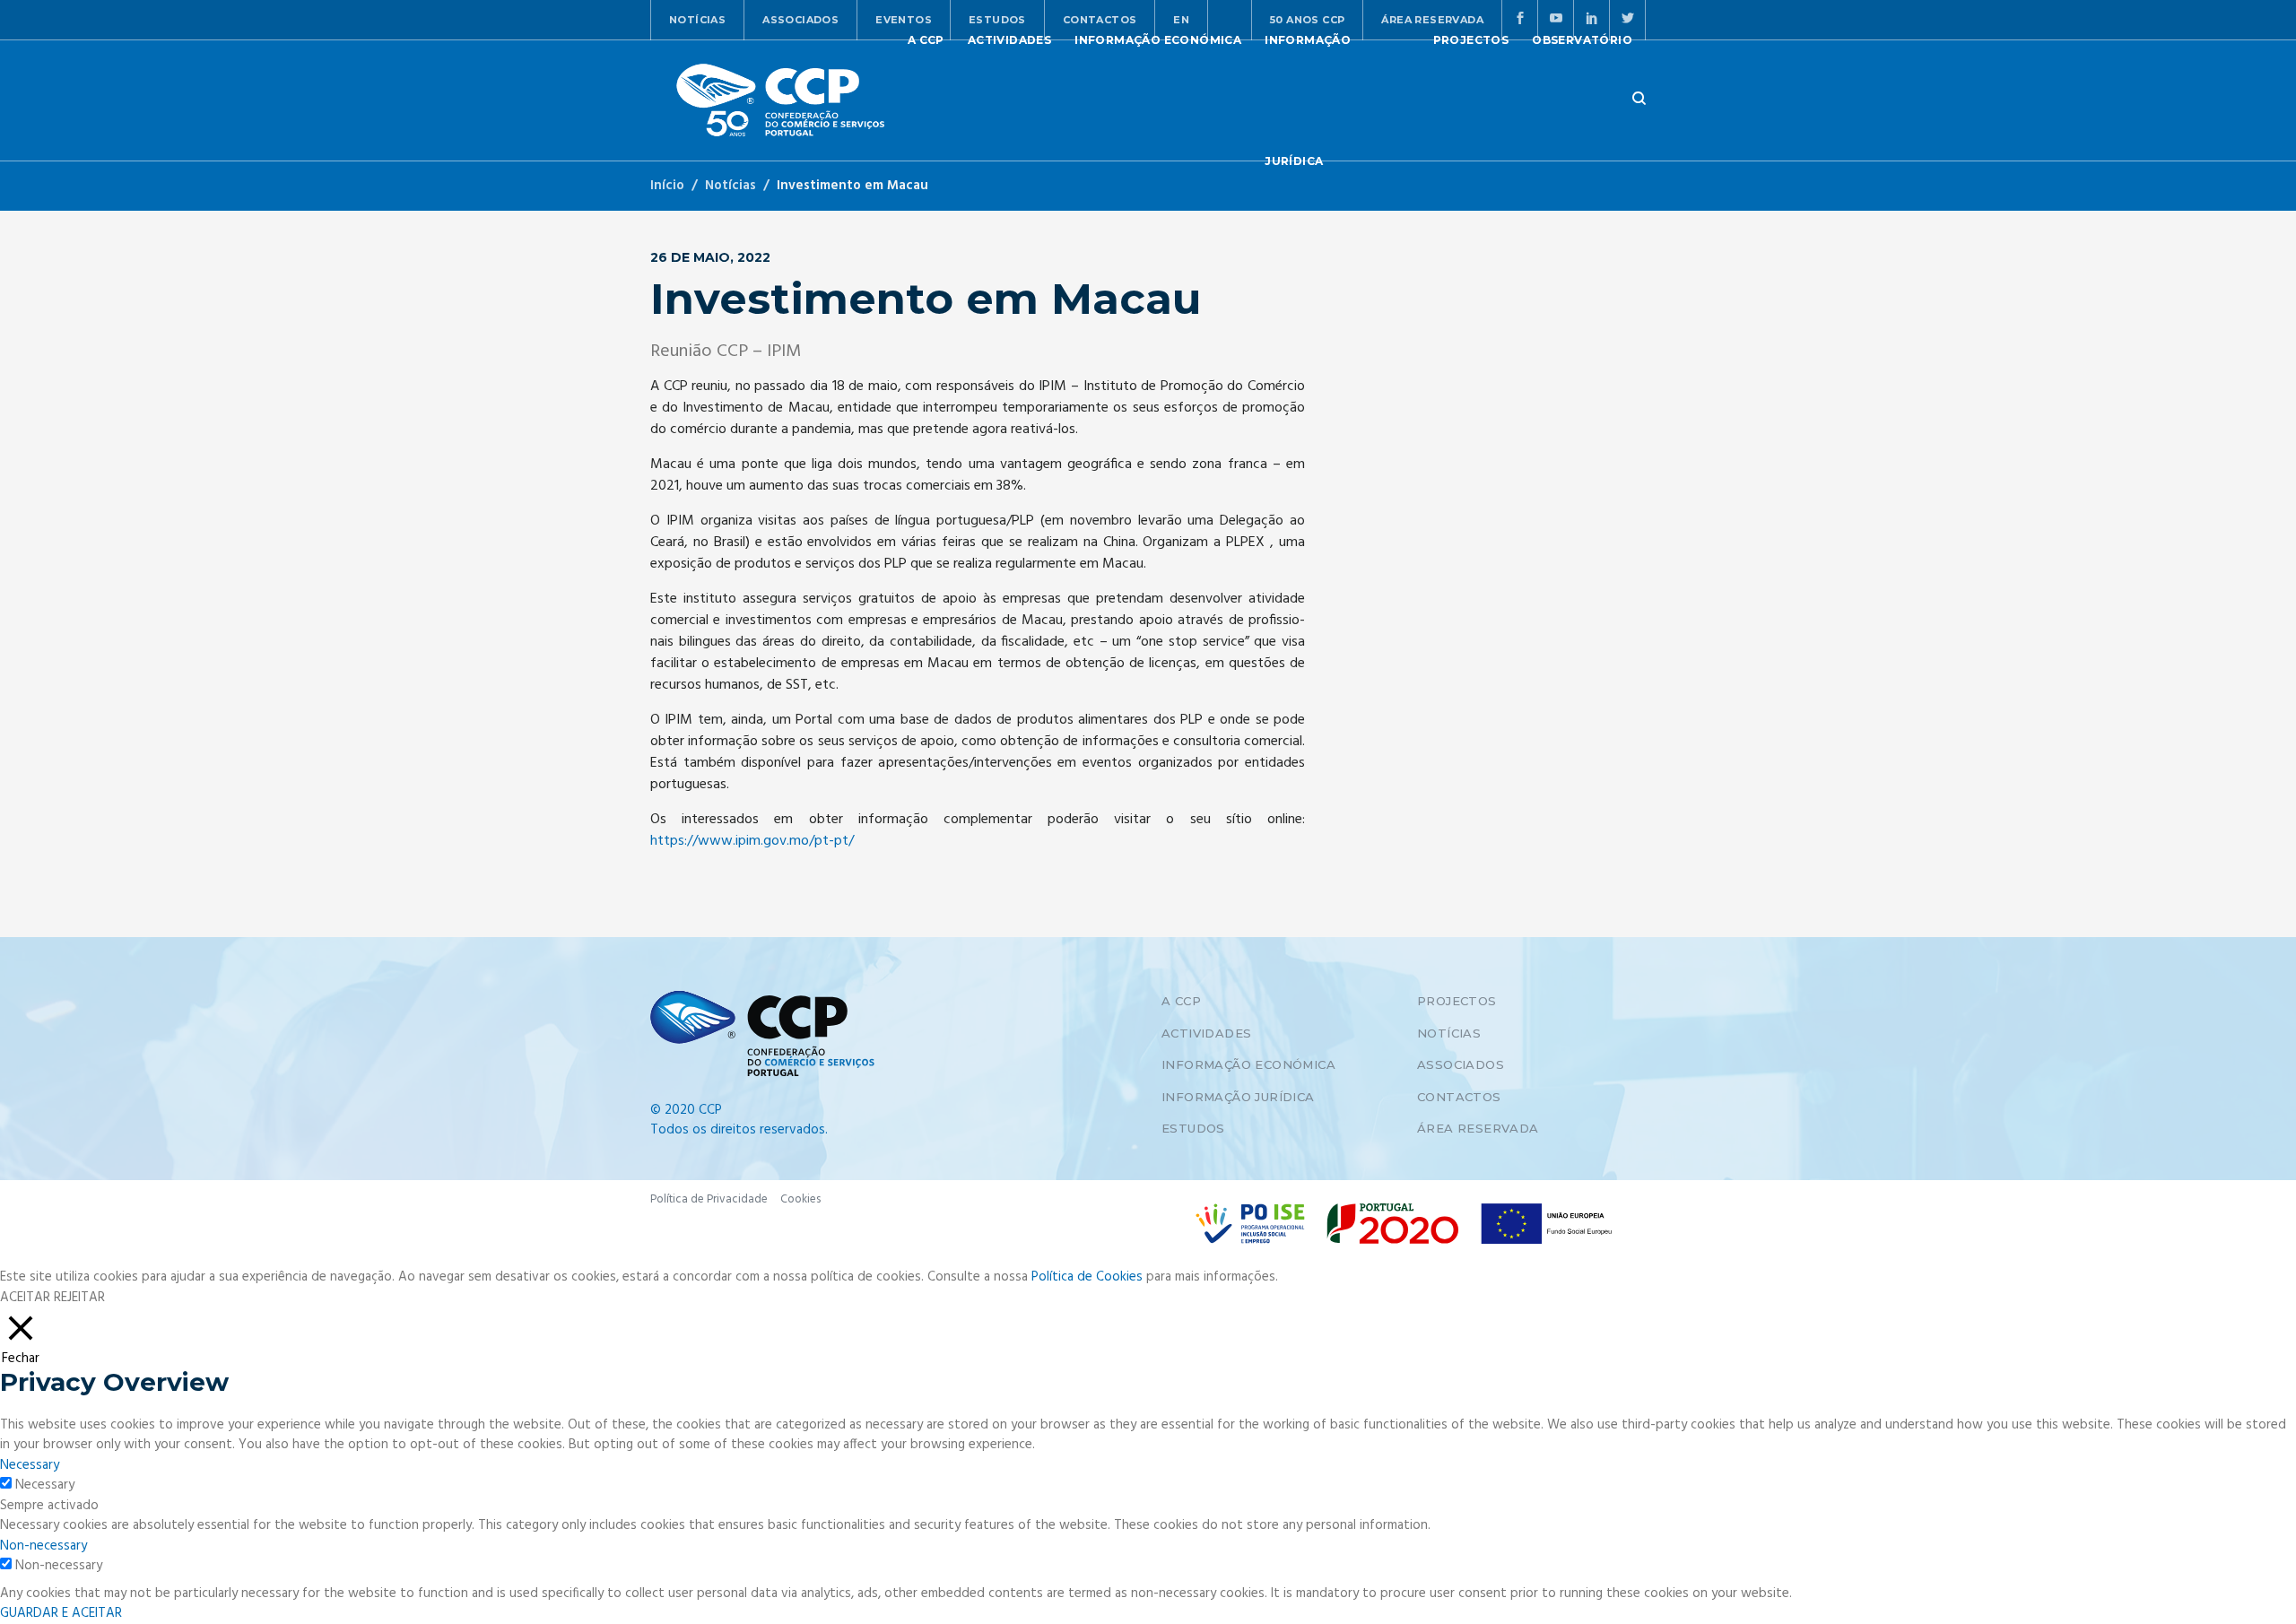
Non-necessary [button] (43, 1546)
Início (667, 186)
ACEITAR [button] (25, 1298)
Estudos (1193, 1128)
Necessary (45, 1485)
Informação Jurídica (1238, 1097)
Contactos (1459, 1097)
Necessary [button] (30, 1465)
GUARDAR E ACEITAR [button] (61, 1613)
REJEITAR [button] (79, 1298)
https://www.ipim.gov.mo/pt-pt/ (752, 841)
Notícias (697, 20)
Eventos (904, 20)
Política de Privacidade (709, 1199)
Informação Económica (1248, 1064)
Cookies (800, 1199)
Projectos (1457, 1001)
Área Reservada (1478, 1128)
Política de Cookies (1087, 1277)
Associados (800, 20)
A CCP (1181, 1001)
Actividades (1206, 1033)
